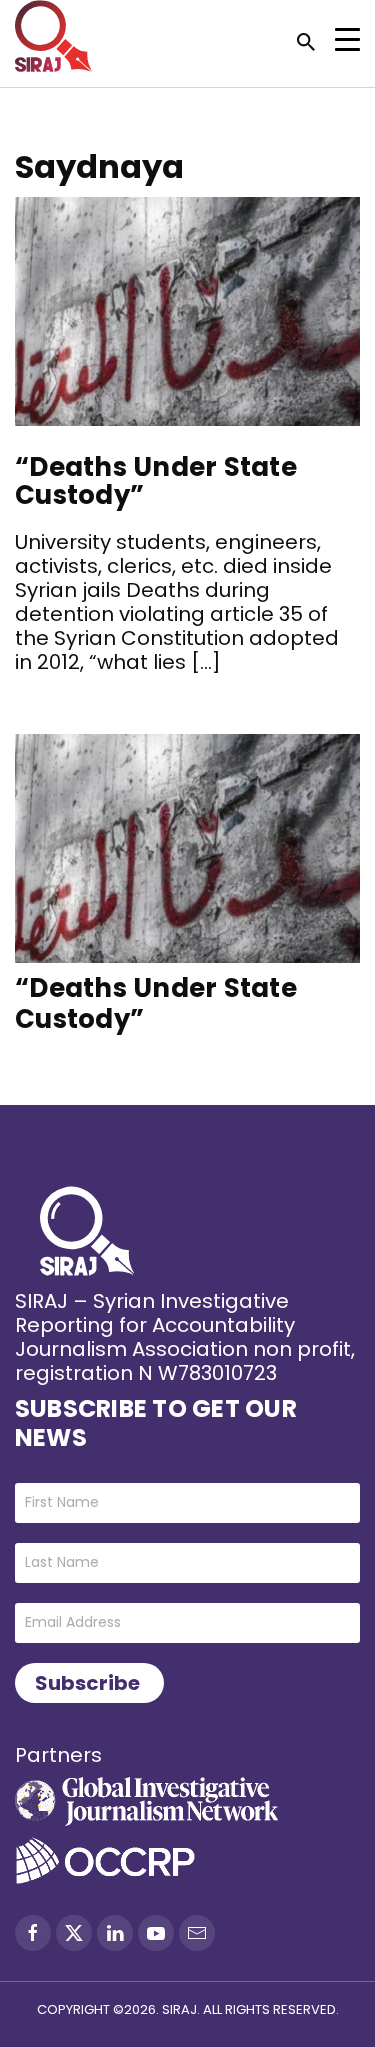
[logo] (53, 36)
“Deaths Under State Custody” (156, 481)
